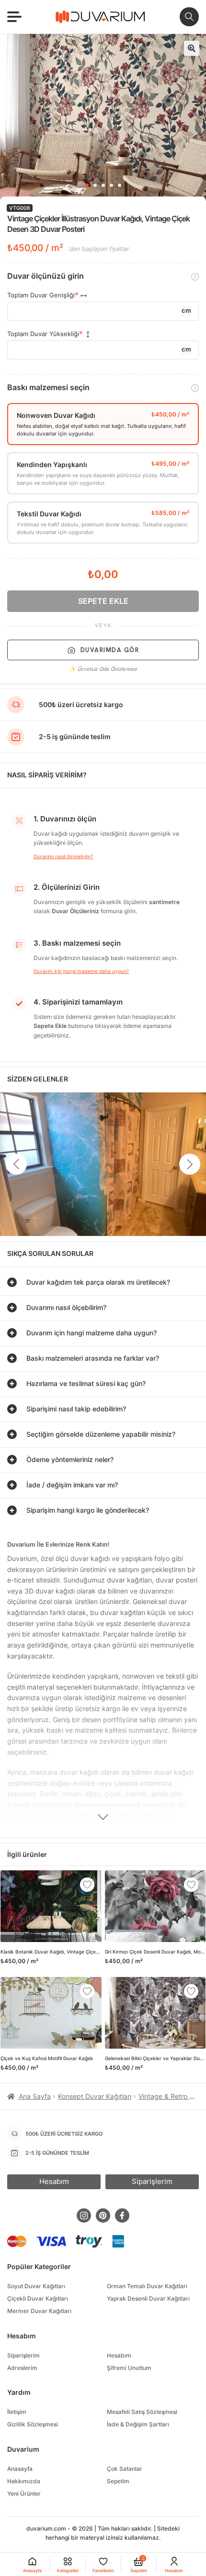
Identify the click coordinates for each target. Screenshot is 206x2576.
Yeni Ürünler (24, 2494)
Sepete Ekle (103, 601)
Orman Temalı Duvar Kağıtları (147, 2286)
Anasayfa (20, 2469)
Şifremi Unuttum (129, 2368)
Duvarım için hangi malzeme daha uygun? (81, 971)
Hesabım (119, 2355)
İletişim (17, 2412)
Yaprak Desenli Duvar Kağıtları (148, 2298)
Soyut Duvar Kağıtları (36, 2286)
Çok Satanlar (125, 2469)
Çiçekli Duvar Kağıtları (38, 2298)
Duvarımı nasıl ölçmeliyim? (63, 856)
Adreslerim (22, 2368)
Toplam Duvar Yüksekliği (43, 334)
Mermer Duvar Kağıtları (39, 2311)
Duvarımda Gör (110, 650)
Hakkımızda (24, 2481)
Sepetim (118, 2481)
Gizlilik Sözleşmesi (33, 2424)
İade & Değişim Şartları (138, 2424)
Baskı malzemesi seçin (48, 387)
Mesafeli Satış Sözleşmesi (142, 2412)
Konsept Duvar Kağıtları (95, 2096)
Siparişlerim (23, 2355)
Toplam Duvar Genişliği (41, 295)
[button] (192, 48)
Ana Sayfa (35, 2096)
